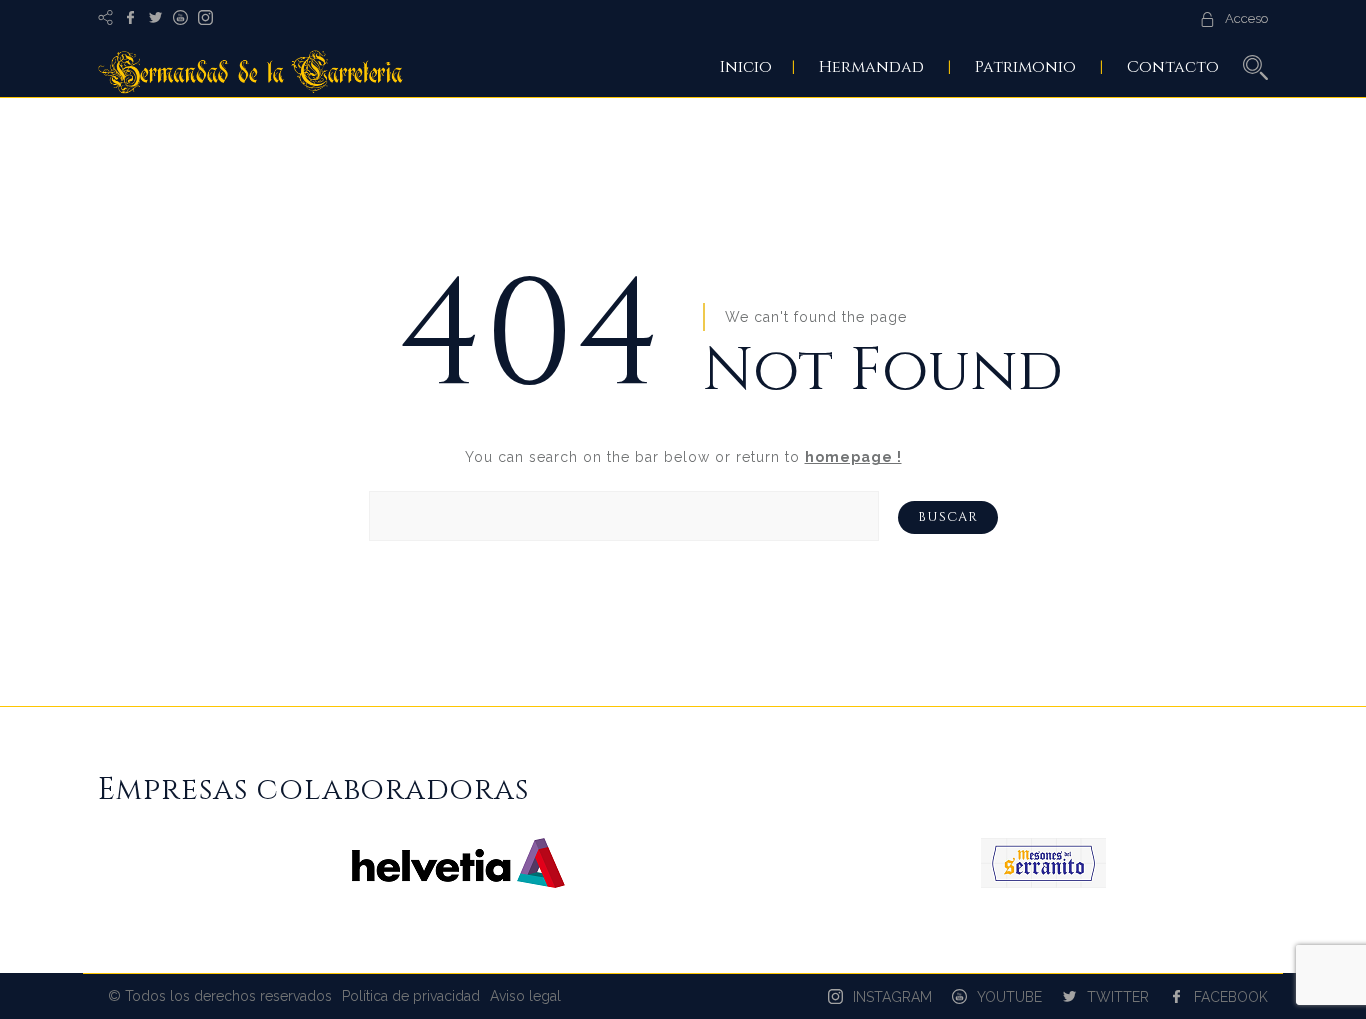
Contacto (1173, 67)
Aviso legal (525, 996)
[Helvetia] (458, 883)
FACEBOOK (1231, 997)
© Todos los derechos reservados (220, 996)
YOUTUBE (1009, 997)
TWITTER (1118, 997)
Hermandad (871, 67)
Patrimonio (1025, 67)
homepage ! (853, 457)
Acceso (1246, 18)
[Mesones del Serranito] (1043, 883)
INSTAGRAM (892, 997)
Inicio (746, 67)
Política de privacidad (411, 996)
